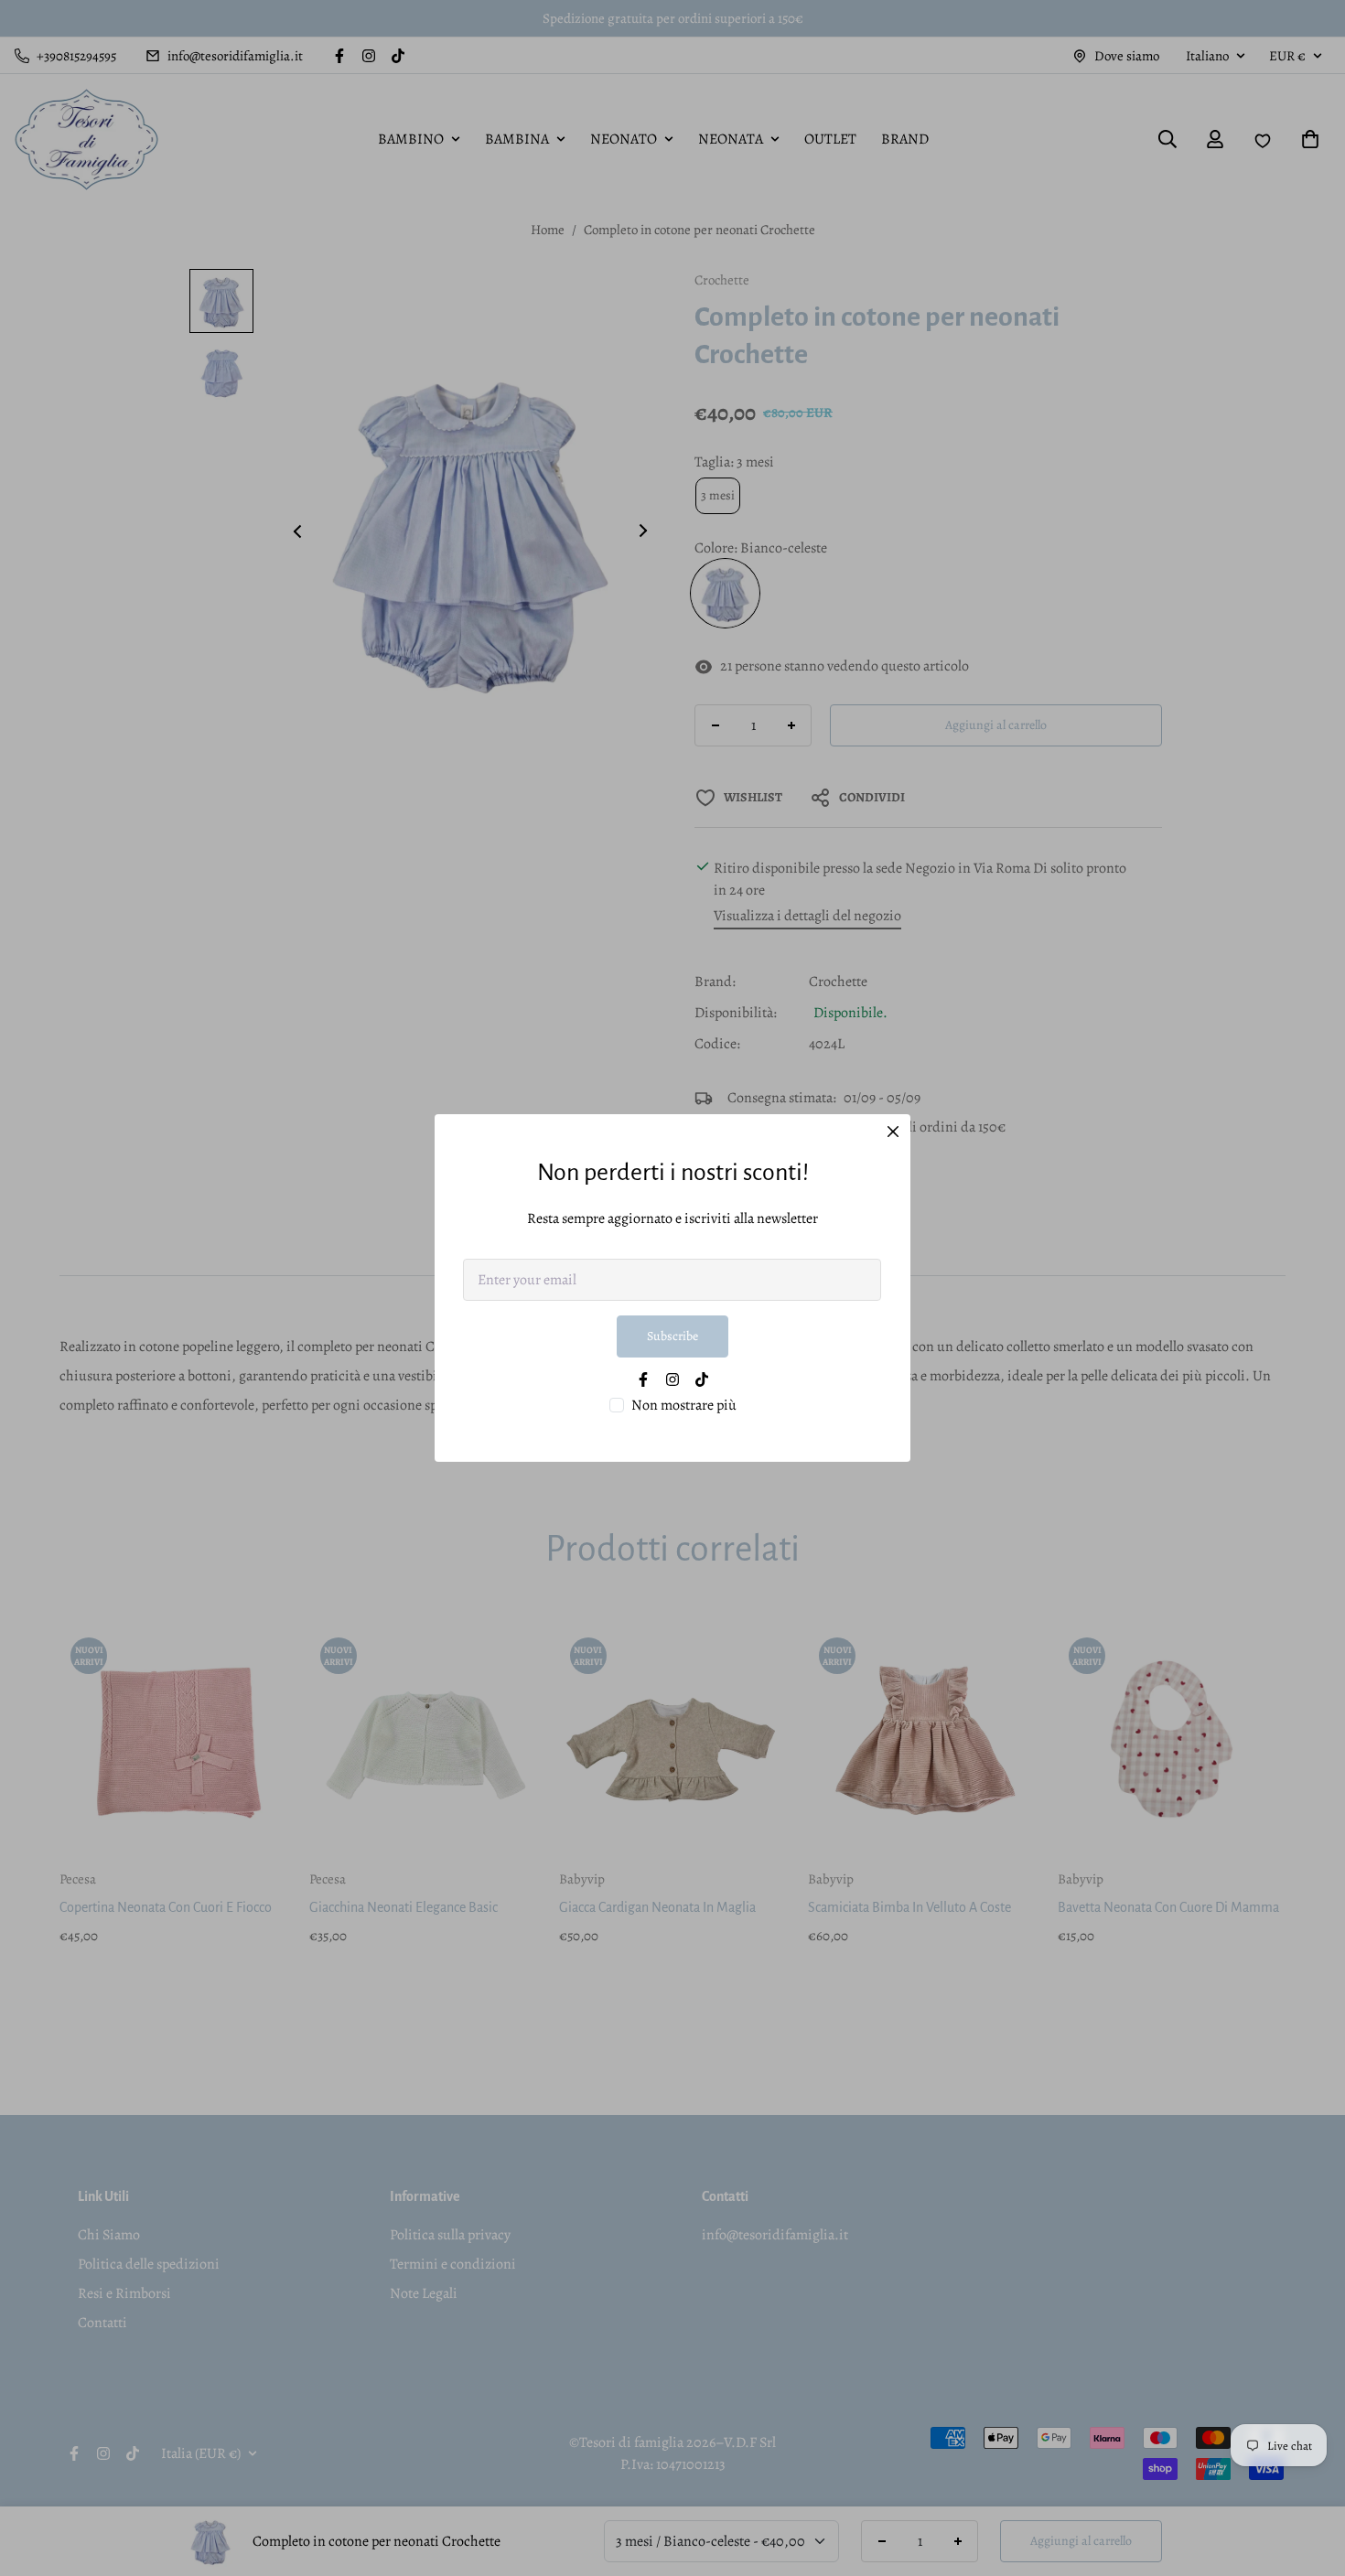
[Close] (893, 1132)
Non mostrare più (684, 1405)
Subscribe (672, 1336)
